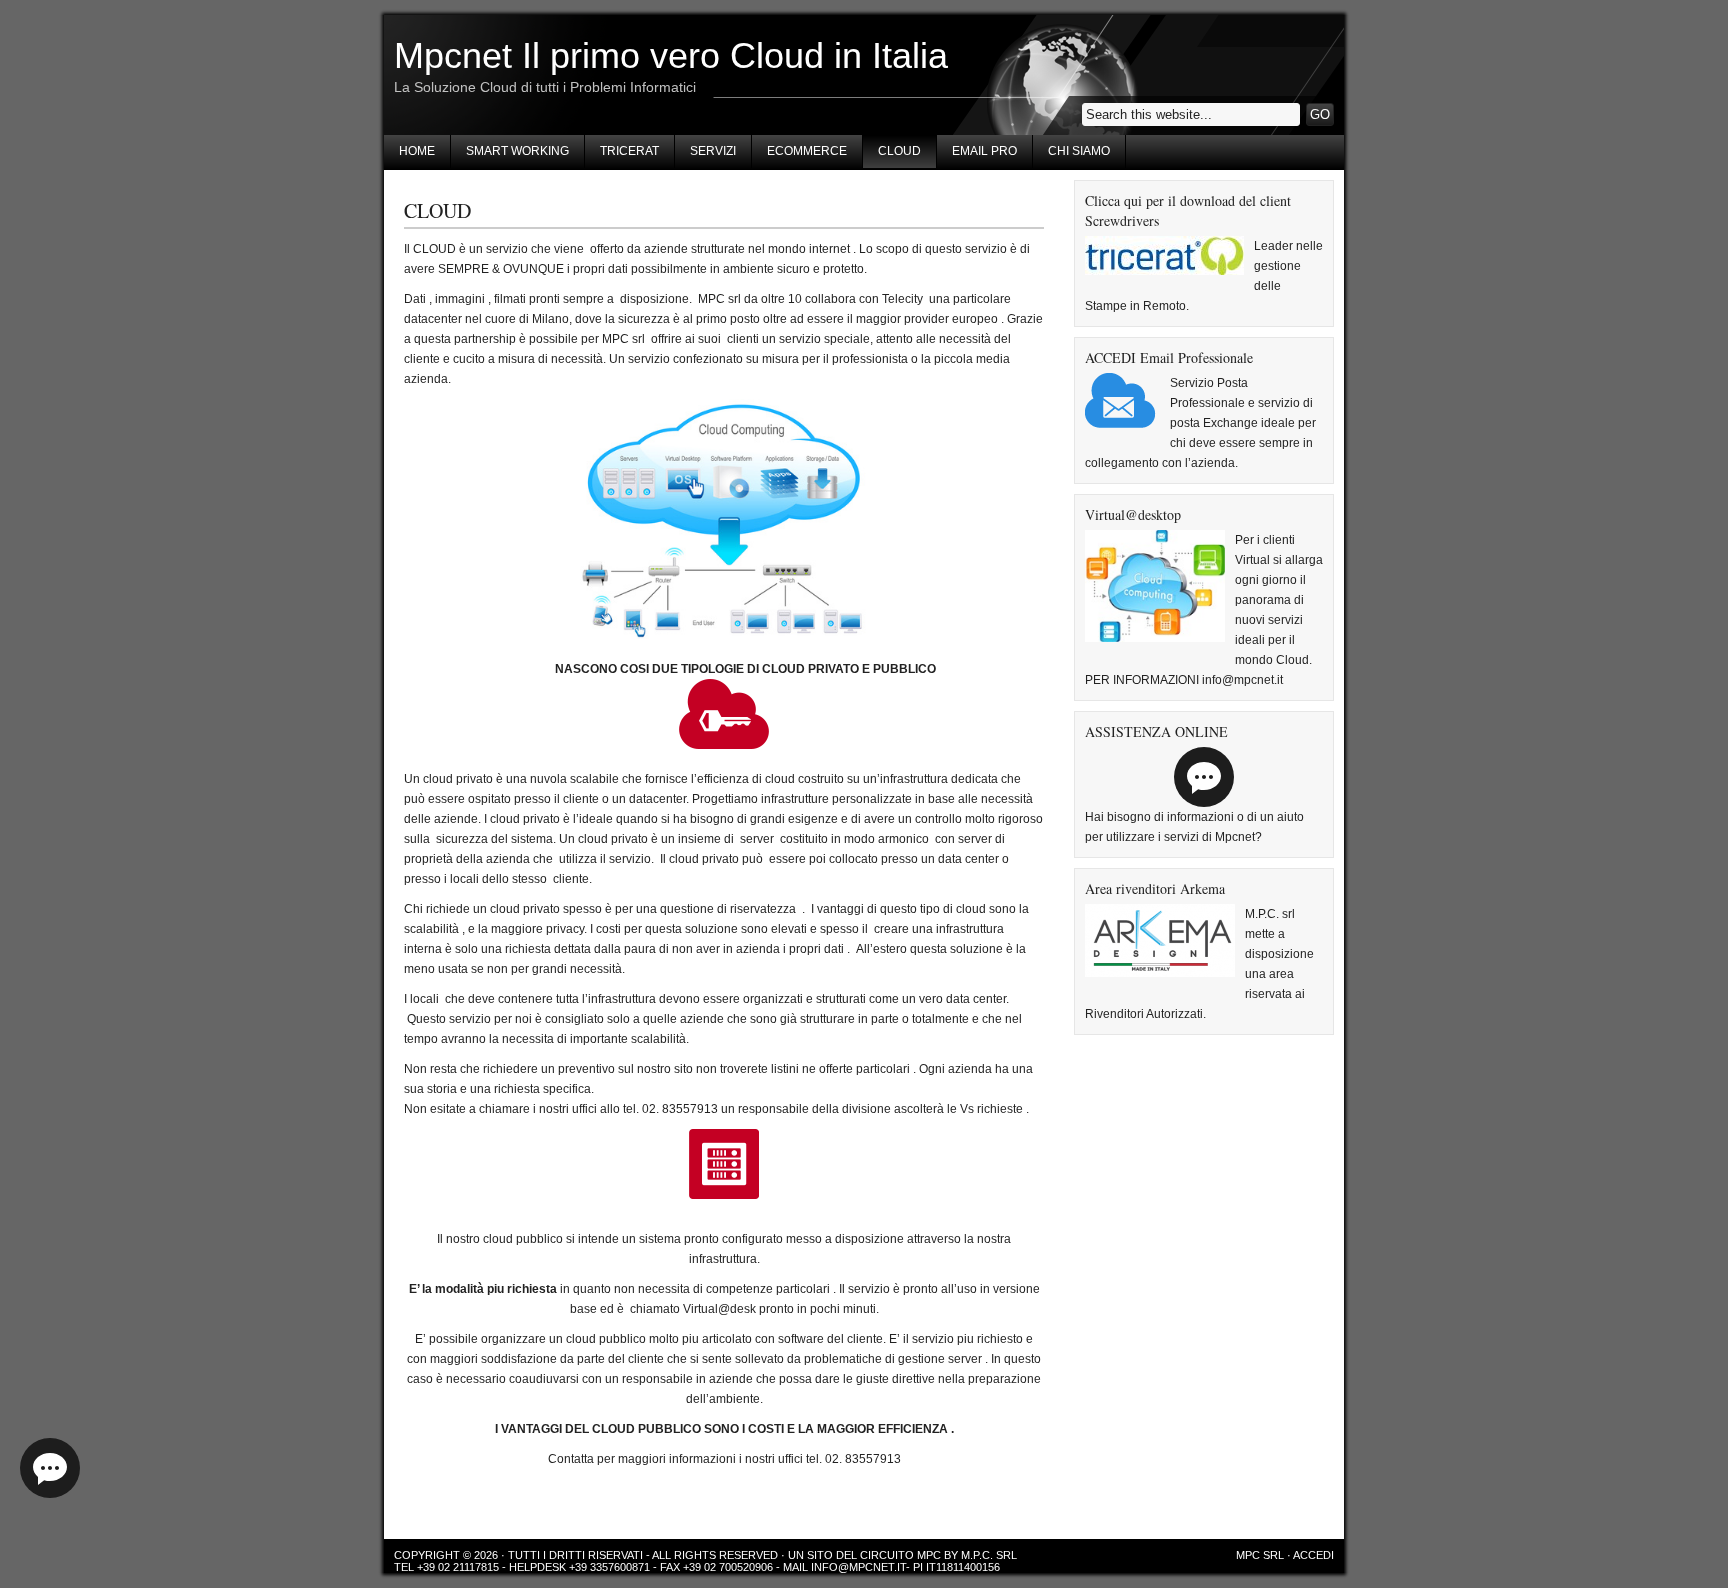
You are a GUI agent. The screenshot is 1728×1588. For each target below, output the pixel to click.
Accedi (1313, 1555)
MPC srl (1260, 1555)
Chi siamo (1079, 151)
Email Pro (984, 151)
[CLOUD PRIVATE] (724, 714)
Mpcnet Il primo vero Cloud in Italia (671, 55)
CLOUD (899, 151)
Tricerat (629, 151)
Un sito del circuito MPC (864, 1555)
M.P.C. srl (989, 1555)
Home (417, 151)
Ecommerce (807, 151)
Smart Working (517, 151)
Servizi (713, 151)
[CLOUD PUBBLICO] (724, 1164)
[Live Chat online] (50, 1468)
